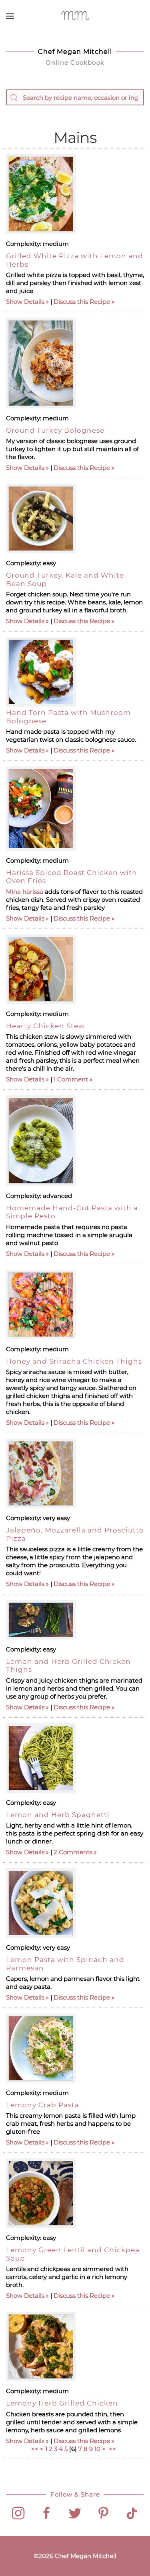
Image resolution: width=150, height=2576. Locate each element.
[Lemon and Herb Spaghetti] (41, 1758)
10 (97, 2449)
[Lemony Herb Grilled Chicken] (41, 2346)
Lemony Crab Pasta (43, 2105)
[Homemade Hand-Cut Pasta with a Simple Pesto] (41, 1141)
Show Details (25, 302)
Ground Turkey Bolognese (55, 430)
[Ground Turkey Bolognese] (41, 363)
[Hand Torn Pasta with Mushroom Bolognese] (41, 672)
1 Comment (71, 1079)
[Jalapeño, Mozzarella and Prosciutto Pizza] (41, 1473)
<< (35, 2449)
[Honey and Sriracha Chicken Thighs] (41, 1305)
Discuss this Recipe (82, 302)
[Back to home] (75, 16)
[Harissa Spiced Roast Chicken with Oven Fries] (41, 809)
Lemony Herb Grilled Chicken (62, 2403)
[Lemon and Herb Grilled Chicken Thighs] (41, 1620)
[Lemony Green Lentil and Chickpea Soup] (41, 2193)
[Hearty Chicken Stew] (41, 969)
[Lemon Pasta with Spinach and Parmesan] (41, 1903)
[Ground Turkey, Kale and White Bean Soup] (41, 519)
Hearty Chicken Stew (45, 1026)
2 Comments (73, 1852)
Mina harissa (25, 892)
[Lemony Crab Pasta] (41, 2048)
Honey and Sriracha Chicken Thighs (74, 1361)
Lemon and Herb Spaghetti (58, 1815)
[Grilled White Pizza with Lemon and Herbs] (41, 194)
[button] (10, 16)
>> (113, 2449)
